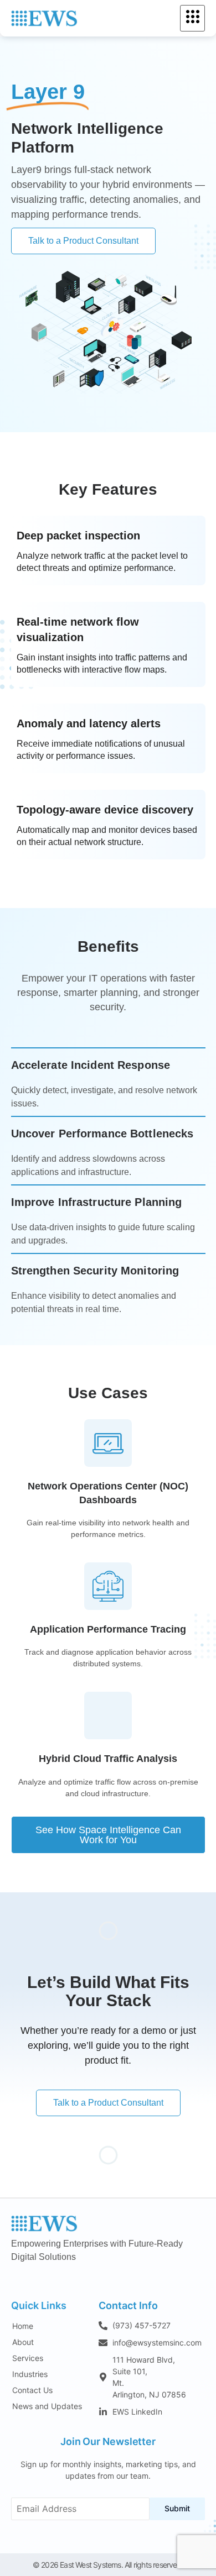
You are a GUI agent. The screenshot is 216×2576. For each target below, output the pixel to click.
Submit (177, 2508)
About (23, 2342)
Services (28, 2358)
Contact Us (32, 2390)
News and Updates (47, 2406)
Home (23, 2326)
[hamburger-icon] (192, 18)
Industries (30, 2374)
